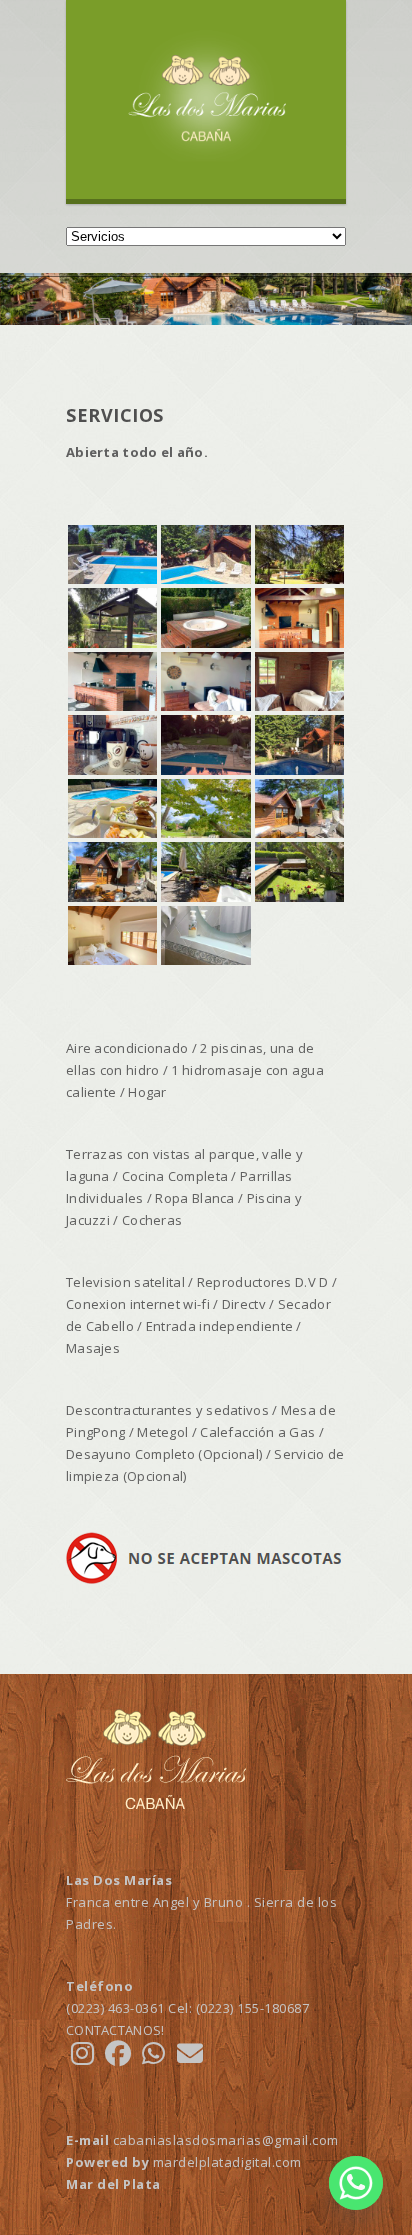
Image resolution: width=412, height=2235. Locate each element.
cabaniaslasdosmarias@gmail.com (226, 2140)
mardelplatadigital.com (227, 2162)
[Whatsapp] (356, 2183)
